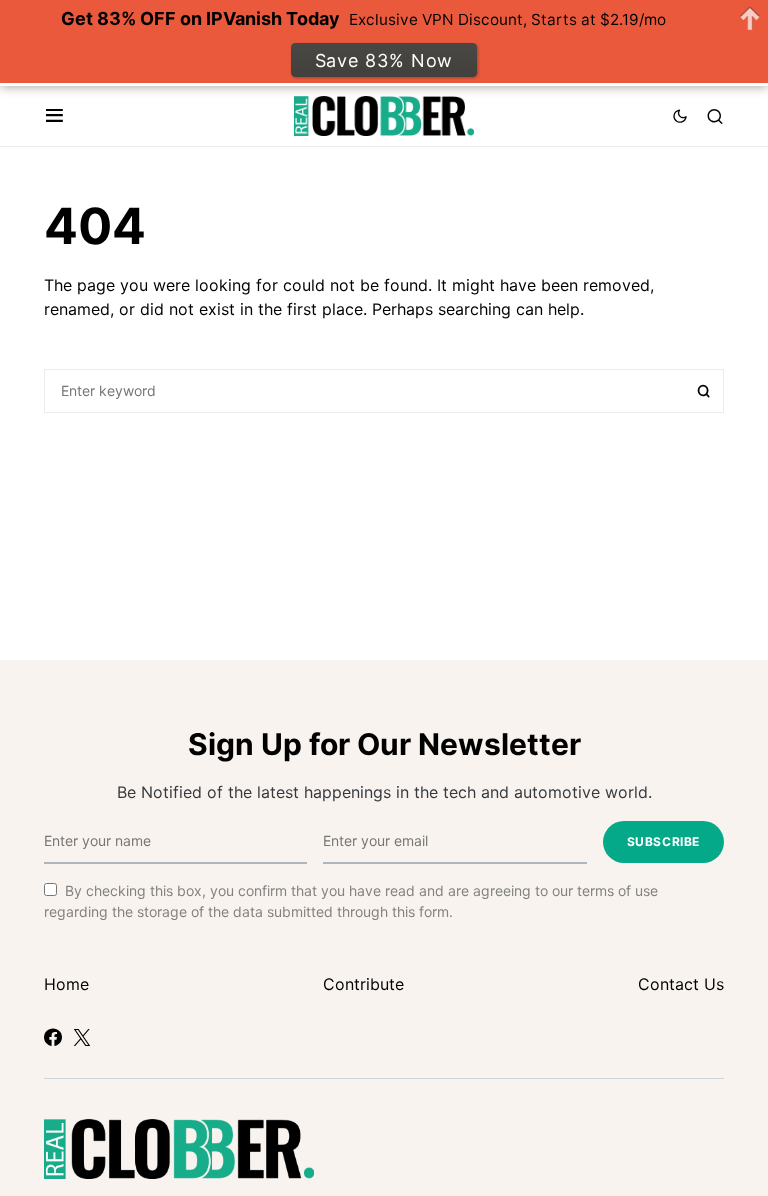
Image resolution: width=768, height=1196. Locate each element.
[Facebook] (53, 1037)
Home (66, 984)
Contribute (363, 984)
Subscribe (663, 841)
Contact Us (681, 984)
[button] (54, 116)
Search (704, 391)
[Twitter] (82, 1037)
